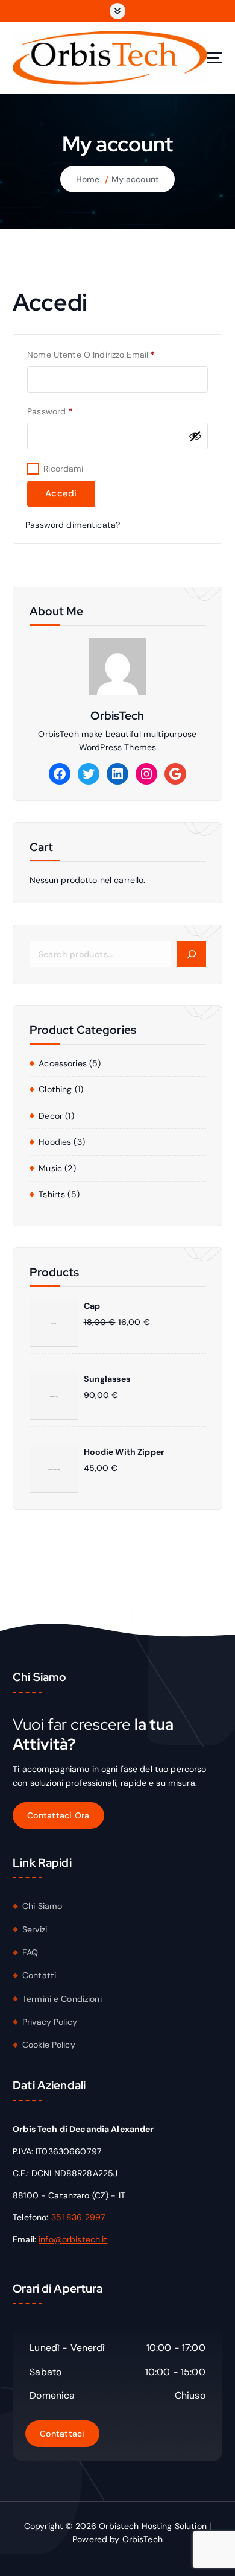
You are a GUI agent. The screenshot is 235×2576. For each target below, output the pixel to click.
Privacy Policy (50, 2022)
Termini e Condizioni (62, 1999)
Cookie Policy (49, 2045)
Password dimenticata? (73, 525)
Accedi (61, 493)
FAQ (30, 1952)
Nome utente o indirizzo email (109, 354)
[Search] (191, 954)
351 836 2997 (79, 2217)
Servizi (35, 1929)
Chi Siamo (42, 1906)
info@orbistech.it (73, 2239)
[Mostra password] (195, 436)
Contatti (39, 1975)
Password (68, 411)
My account (135, 179)
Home (88, 179)
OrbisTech (143, 2539)
